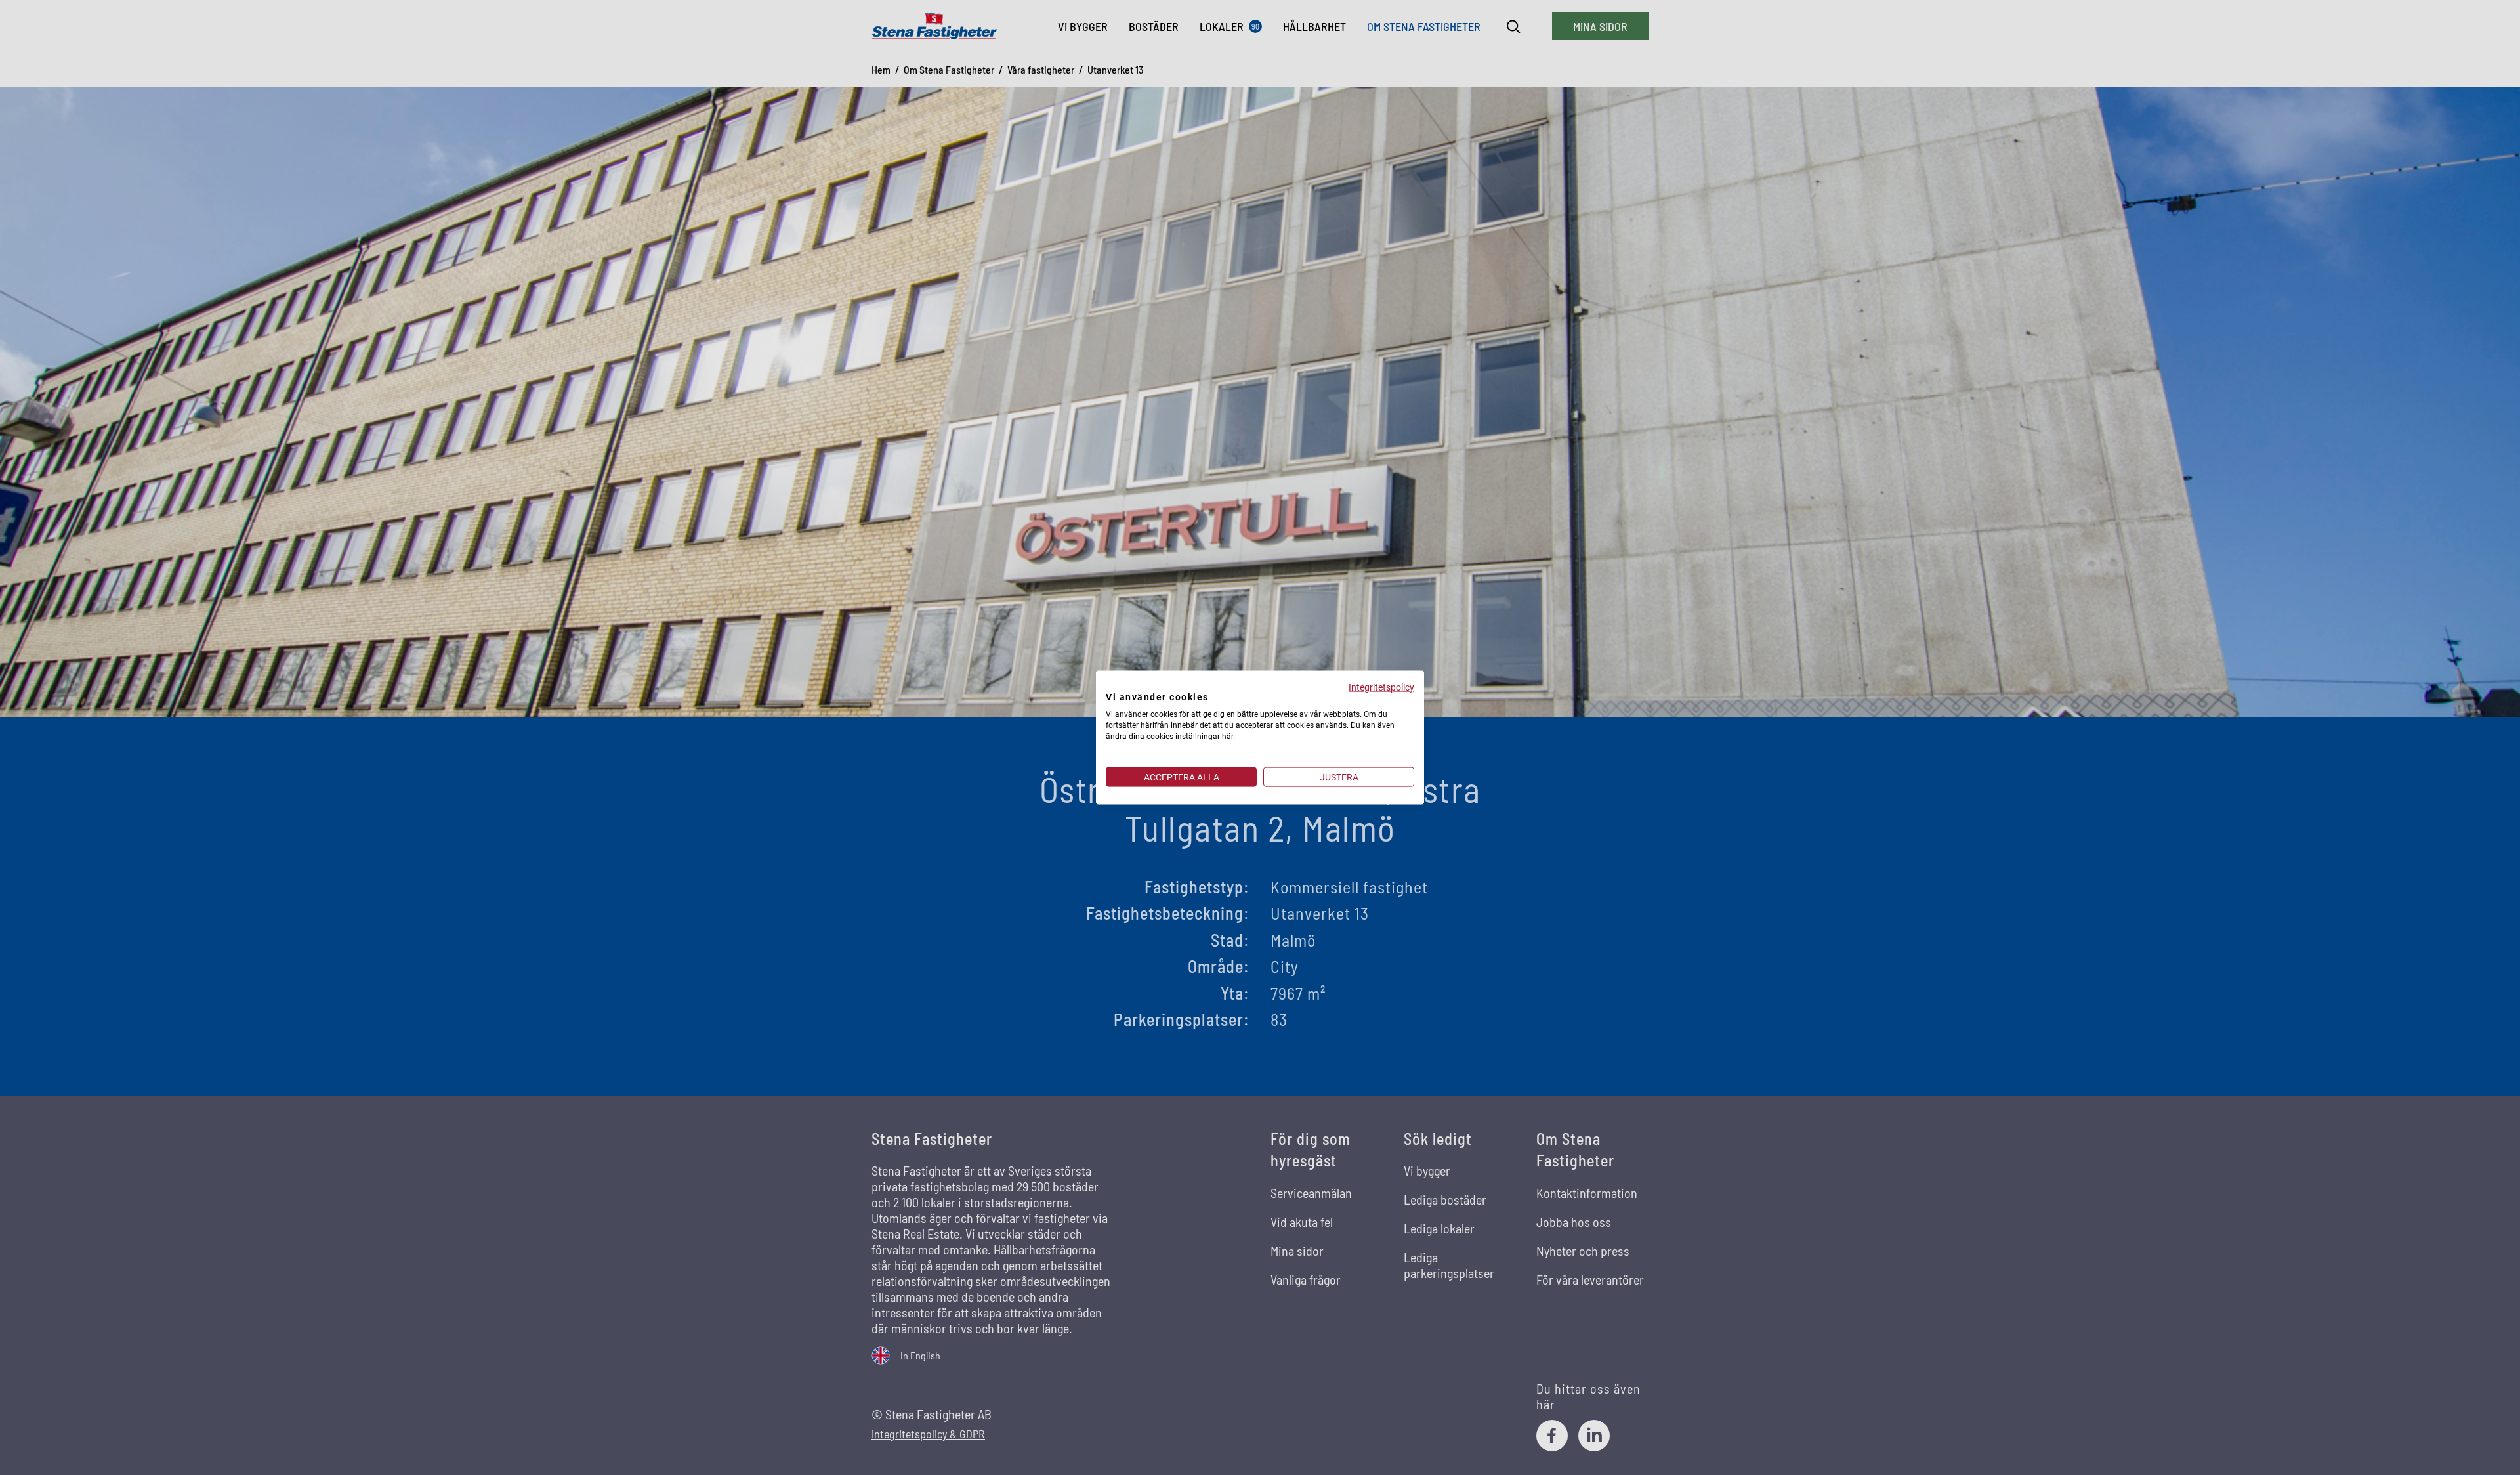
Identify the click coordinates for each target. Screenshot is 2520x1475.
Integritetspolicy (1381, 687)
